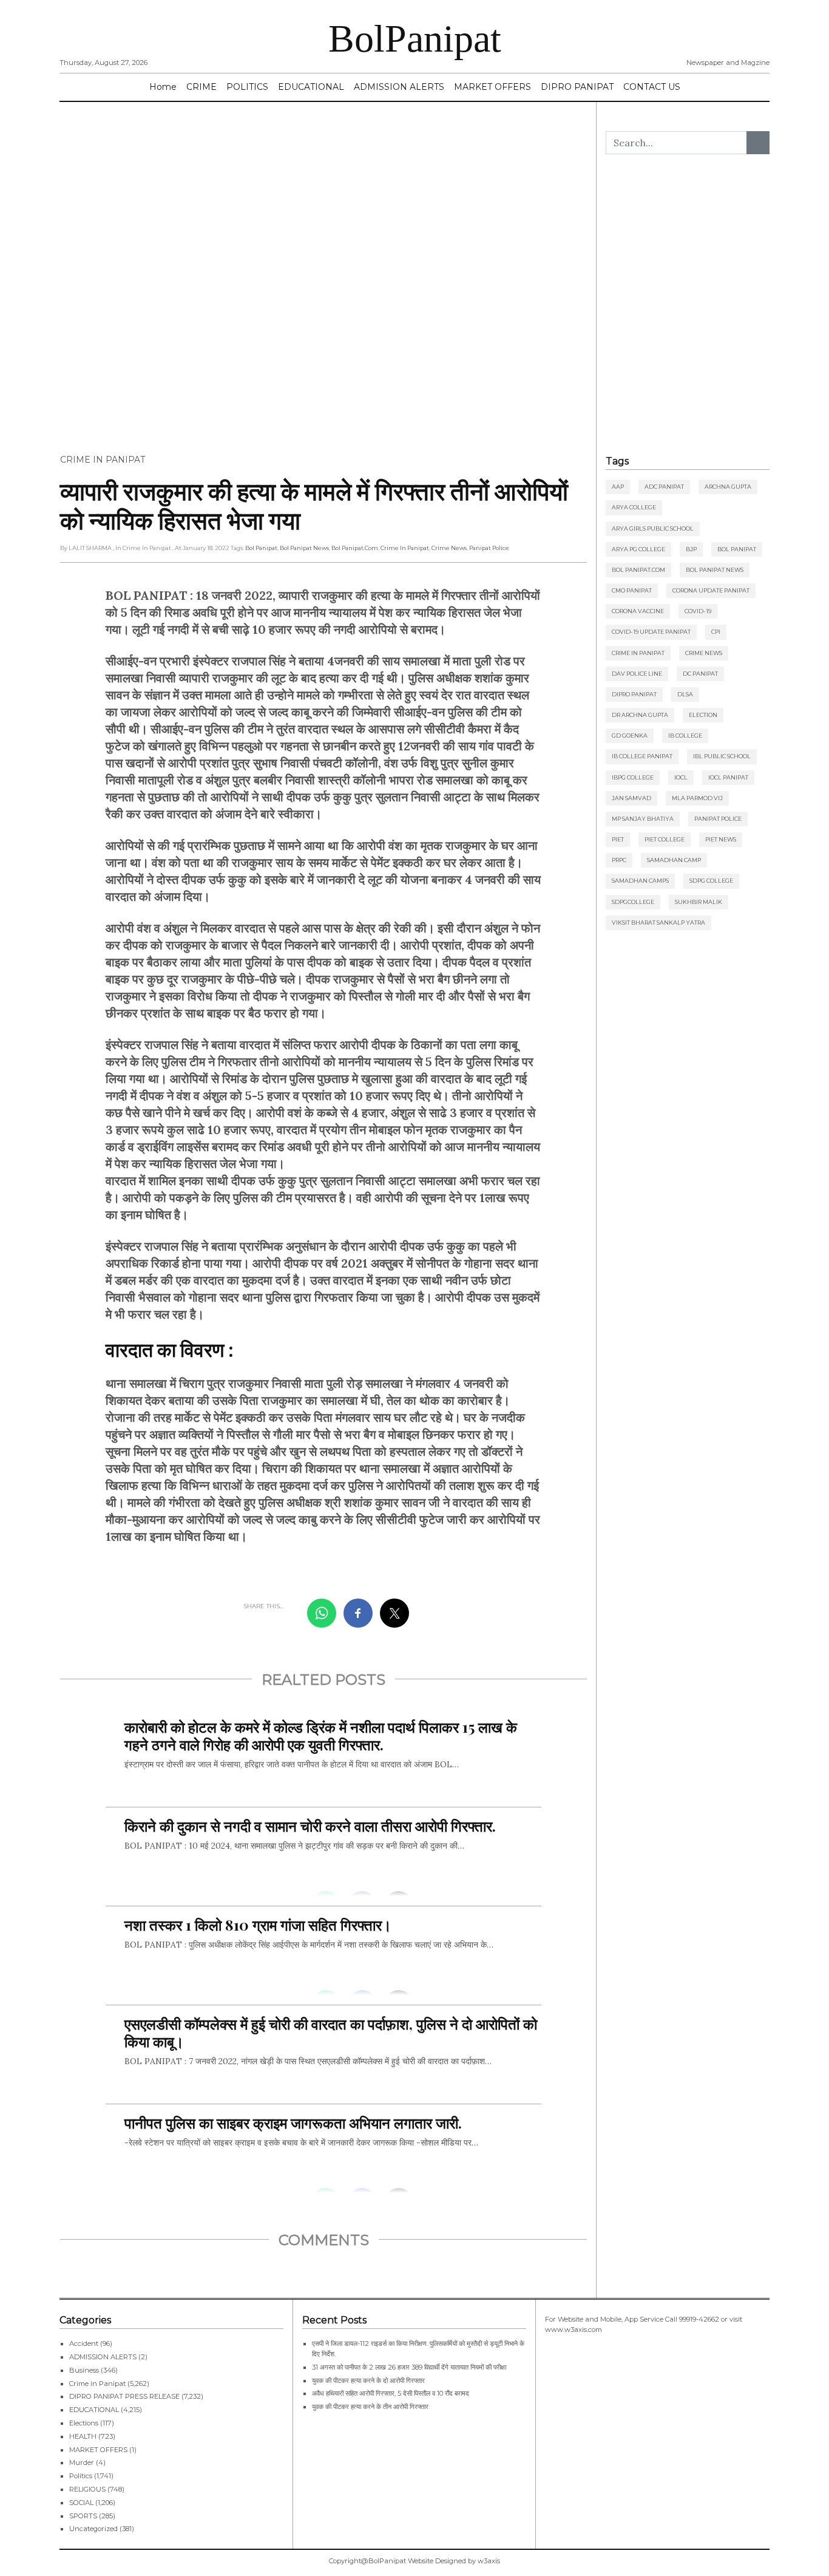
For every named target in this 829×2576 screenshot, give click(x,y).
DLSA (685, 694)
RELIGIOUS (87, 2489)
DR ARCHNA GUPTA (640, 715)
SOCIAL (81, 2503)
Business (84, 2370)
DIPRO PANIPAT (577, 87)
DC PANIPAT (700, 674)
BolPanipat (415, 39)
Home (163, 87)
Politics (81, 2476)
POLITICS (247, 87)
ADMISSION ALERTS (399, 87)
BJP (691, 549)
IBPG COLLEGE (633, 777)
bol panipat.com (355, 548)
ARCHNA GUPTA (728, 487)
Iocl (681, 777)
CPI (716, 632)
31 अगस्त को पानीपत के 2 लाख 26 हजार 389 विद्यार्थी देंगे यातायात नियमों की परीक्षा (409, 2367)
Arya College (634, 507)
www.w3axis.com (574, 2330)
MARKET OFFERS (492, 87)
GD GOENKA (630, 736)
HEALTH (83, 2436)
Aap (618, 487)
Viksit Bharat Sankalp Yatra (658, 923)
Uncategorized (93, 2529)
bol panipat (261, 548)
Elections (84, 2423)
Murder (82, 2462)
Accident (84, 2343)
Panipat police (489, 548)
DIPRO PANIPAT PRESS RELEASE (124, 2396)
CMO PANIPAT (632, 590)
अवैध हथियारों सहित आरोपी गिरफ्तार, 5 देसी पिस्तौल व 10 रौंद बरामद (391, 2393)
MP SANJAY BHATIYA (643, 819)
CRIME (201, 87)
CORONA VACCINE (638, 611)
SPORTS (83, 2516)
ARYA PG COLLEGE (638, 549)
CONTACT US (652, 87)
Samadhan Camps (640, 881)
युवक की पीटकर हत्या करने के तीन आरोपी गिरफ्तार (370, 2407)
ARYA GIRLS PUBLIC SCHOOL (653, 528)
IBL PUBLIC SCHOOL (722, 756)
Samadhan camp (674, 860)
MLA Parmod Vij (697, 798)
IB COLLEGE (685, 736)
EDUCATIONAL (311, 87)
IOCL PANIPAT (728, 777)
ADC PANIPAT (664, 487)
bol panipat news (304, 548)
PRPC (619, 860)
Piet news (721, 839)
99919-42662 (699, 2319)
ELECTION (703, 715)
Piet (618, 839)
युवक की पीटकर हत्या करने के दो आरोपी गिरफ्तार (368, 2381)
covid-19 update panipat (651, 632)
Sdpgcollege (633, 902)
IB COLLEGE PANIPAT (642, 756)
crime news (449, 548)
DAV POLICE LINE (637, 674)
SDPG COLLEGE (711, 881)
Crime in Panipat (103, 460)
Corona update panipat (711, 590)
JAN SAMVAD (631, 798)
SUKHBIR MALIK (699, 902)
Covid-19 (698, 611)
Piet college (665, 839)
